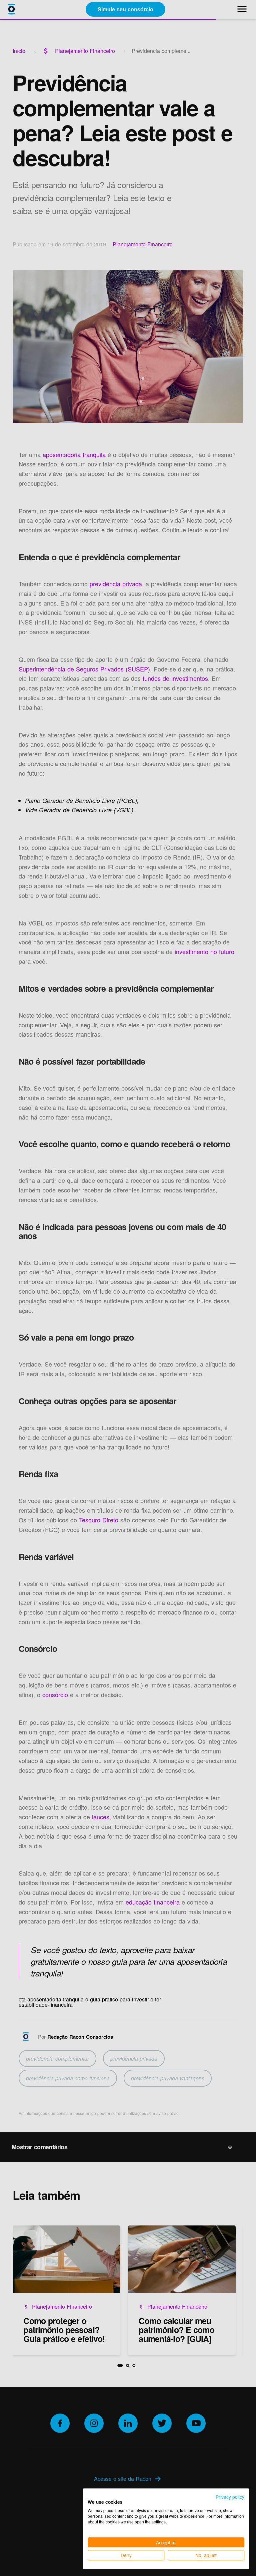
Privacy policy (230, 2497)
